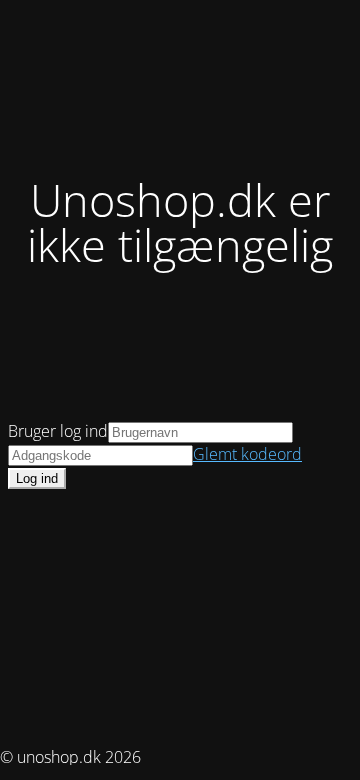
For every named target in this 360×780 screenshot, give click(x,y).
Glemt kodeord (247, 454)
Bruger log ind (58, 431)
